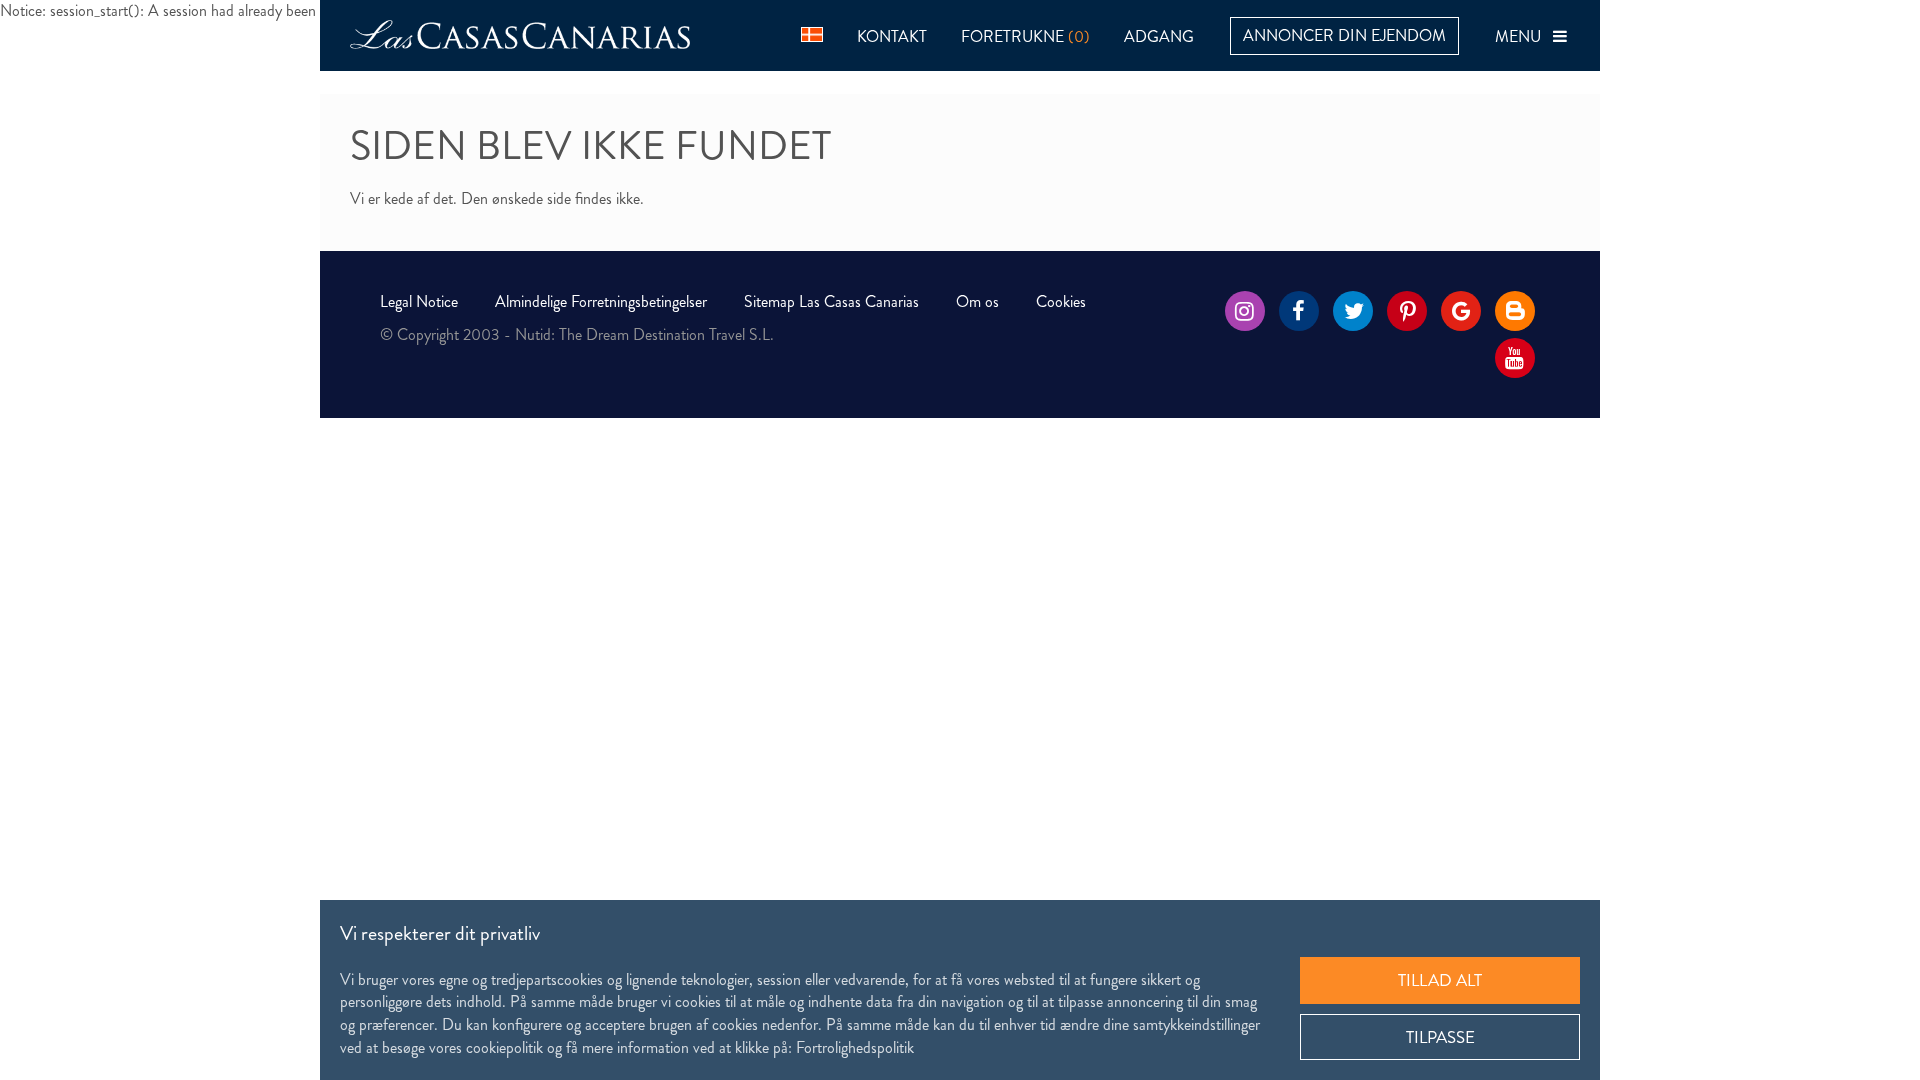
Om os (977, 301)
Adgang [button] (1159, 36)
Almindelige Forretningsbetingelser (601, 301)
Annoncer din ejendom (1344, 35)
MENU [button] (1524, 36)
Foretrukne (1025, 36)
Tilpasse (1440, 1037)
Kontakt (892, 36)
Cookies (1061, 301)
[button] (812, 32)
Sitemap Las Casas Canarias (831, 301)
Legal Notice (419, 301)
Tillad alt (1440, 980)
